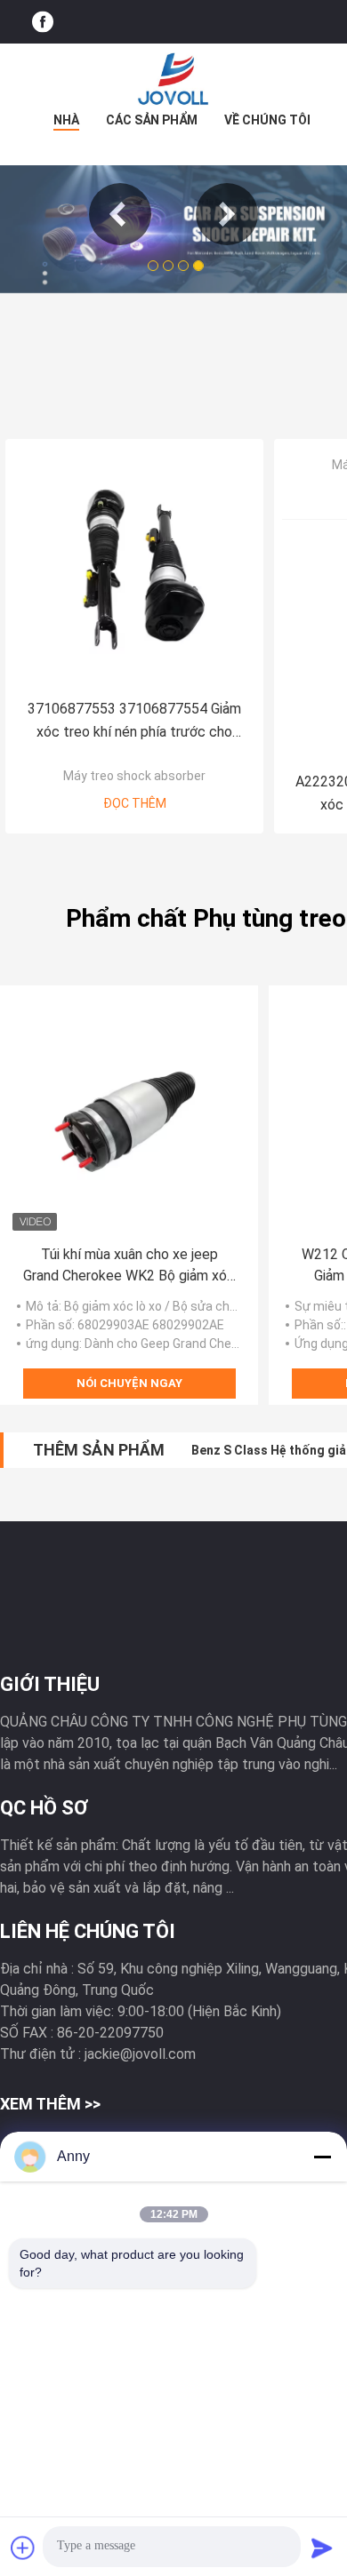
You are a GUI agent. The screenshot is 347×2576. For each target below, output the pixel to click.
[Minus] (322, 2157)
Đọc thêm (135, 803)
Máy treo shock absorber (134, 776)
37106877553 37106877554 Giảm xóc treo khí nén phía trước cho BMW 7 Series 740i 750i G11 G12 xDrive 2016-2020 (134, 722)
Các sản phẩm (152, 120)
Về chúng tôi (267, 120)
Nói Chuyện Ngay (129, 1383)
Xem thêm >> (50, 2104)
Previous (120, 214)
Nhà (66, 120)
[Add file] (23, 2548)
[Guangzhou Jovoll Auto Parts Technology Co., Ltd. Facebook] (43, 22)
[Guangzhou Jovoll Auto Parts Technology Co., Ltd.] (173, 79)
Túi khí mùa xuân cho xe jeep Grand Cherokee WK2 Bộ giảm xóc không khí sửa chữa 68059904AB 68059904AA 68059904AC (129, 1266)
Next (227, 214)
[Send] (322, 2548)
